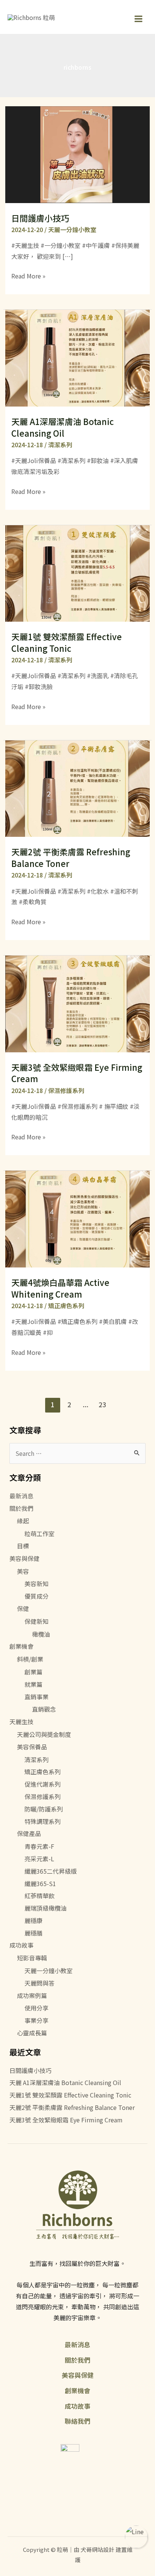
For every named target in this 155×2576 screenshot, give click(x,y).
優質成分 (36, 1596)
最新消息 (21, 1496)
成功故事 (21, 1945)
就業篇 (33, 1684)
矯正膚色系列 (66, 1306)
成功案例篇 (32, 1995)
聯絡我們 (77, 2421)
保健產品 (29, 1833)
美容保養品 (32, 1747)
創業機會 (21, 1646)
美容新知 (36, 1584)
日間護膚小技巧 (40, 218)
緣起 (23, 1521)
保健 (23, 1608)
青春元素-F (39, 1846)
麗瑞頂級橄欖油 (46, 1908)
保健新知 (36, 1621)
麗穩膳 (33, 1933)
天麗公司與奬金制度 (44, 1734)
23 (102, 1404)
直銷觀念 (44, 1709)
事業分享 (36, 2020)
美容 (23, 1571)
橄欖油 (41, 1634)
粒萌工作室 (40, 1533)
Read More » (28, 276)
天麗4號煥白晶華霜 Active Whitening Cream (60, 1288)
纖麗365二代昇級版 (51, 1871)
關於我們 (21, 1508)
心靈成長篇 (32, 2033)
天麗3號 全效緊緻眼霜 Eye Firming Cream (77, 1073)
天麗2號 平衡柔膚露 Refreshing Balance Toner (71, 857)
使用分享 (36, 2008)
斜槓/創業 (30, 1659)
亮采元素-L (39, 1859)
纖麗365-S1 (40, 1883)
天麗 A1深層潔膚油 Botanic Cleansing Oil (62, 427)
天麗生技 (21, 1721)
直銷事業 (36, 1697)
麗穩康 (33, 1920)
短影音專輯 (32, 1958)
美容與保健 (24, 1558)
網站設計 (103, 2549)
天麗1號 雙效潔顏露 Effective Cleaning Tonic (67, 642)
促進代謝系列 (43, 1784)
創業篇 (33, 1672)
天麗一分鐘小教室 (72, 229)
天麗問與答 (40, 1983)
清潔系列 (60, 445)
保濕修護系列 (66, 1090)
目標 (23, 1546)
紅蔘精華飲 (40, 1896)
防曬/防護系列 (44, 1809)
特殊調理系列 (43, 1821)
